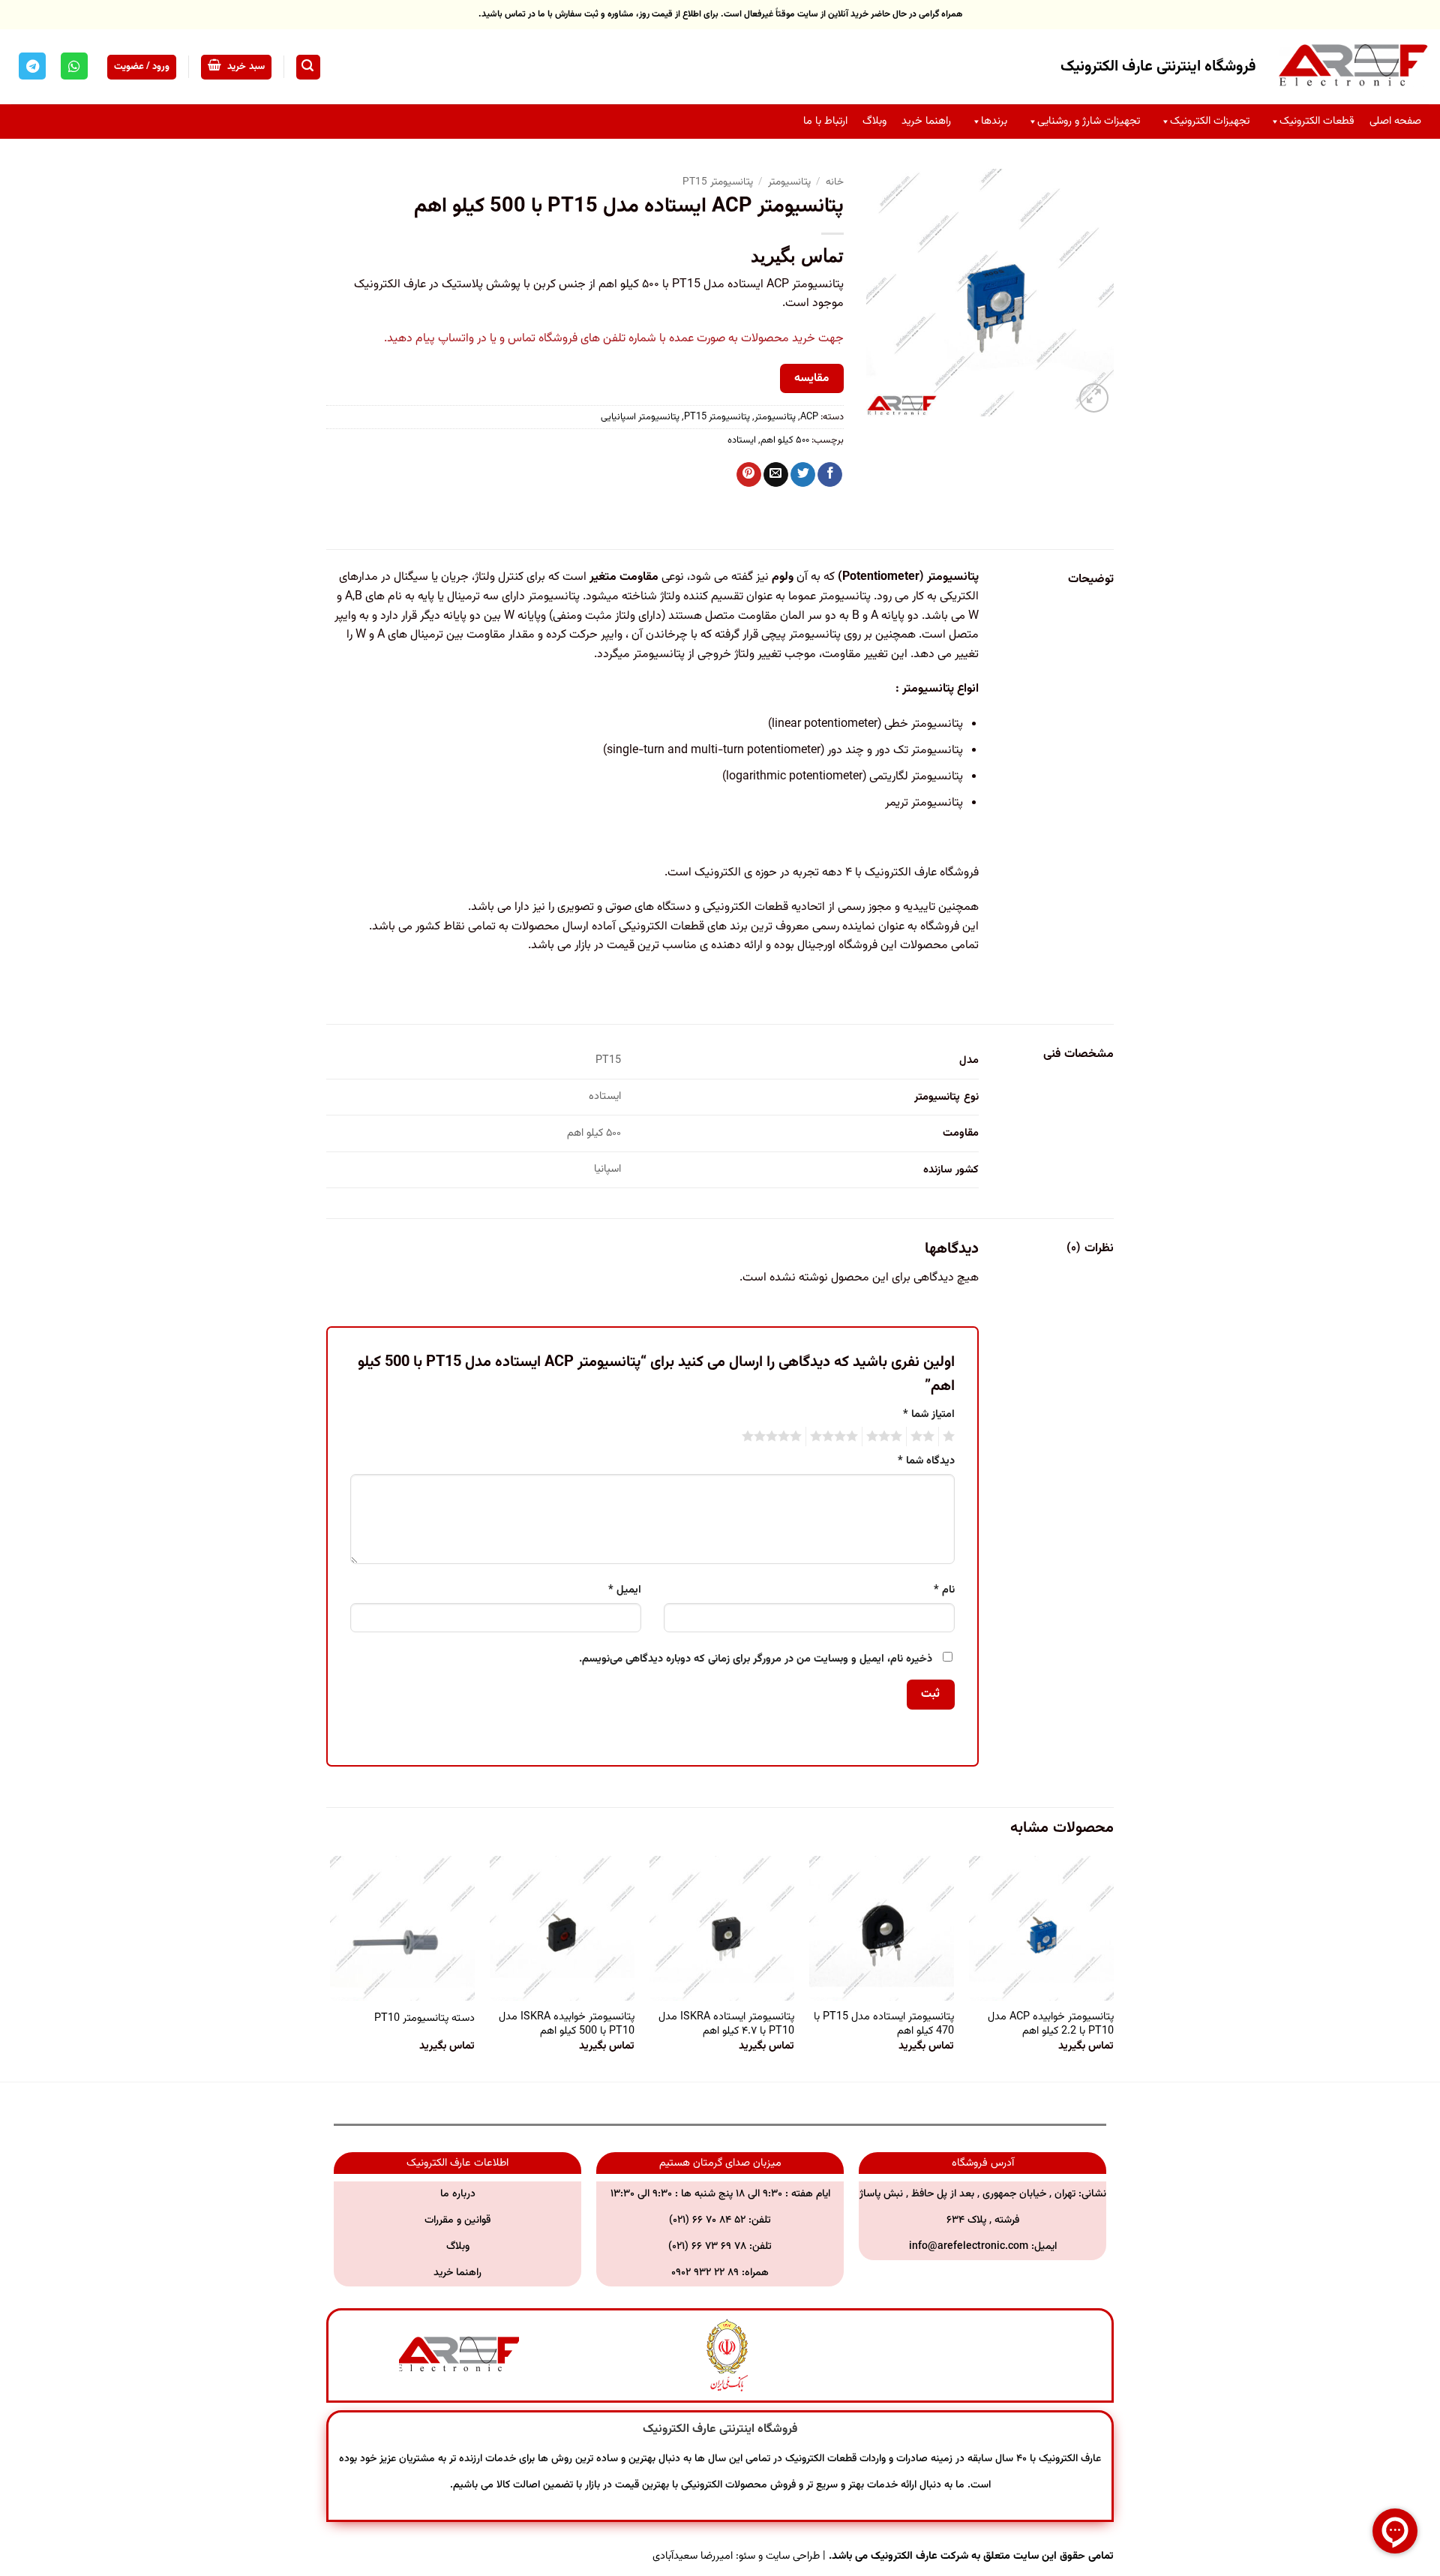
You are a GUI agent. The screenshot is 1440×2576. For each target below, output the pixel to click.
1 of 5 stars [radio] (951, 1437)
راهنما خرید (926, 121)
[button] (308, 67)
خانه (835, 182)
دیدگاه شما (926, 1461)
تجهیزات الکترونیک (1210, 121)
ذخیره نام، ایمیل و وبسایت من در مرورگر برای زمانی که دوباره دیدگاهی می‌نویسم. (756, 1659)
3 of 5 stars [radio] (886, 1437)
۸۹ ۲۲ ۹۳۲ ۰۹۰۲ (706, 2273)
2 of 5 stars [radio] (925, 1437)
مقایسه (811, 378)
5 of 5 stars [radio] (774, 1437)
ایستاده (742, 440)
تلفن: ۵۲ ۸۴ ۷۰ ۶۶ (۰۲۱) (720, 2220)
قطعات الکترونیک (1317, 121)
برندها (994, 121)
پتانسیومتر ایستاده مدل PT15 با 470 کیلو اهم (884, 2024)
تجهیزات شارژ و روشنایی (1089, 121)
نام (944, 1590)
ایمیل (625, 1590)
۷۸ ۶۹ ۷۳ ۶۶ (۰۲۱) (707, 2247)
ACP (809, 417)
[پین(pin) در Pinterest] (749, 475)
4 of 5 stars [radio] (836, 1437)
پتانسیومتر (789, 182)
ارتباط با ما (825, 121)
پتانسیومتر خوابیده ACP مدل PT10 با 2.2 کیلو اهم (1051, 2024)
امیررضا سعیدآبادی (693, 2556)
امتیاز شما (929, 1414)
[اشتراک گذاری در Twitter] (803, 475)
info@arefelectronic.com (969, 2247)
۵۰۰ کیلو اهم (785, 440)
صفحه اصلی (1395, 121)
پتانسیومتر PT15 (718, 182)
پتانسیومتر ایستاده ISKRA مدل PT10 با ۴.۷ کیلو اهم (726, 2024)
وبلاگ (874, 121)
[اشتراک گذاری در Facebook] (830, 475)
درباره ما (458, 2194)
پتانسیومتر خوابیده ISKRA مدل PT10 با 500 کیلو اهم (567, 2024)
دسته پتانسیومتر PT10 (424, 2019)
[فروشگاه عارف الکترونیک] (1354, 67)
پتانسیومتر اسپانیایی (640, 417)
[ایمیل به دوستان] (776, 475)
